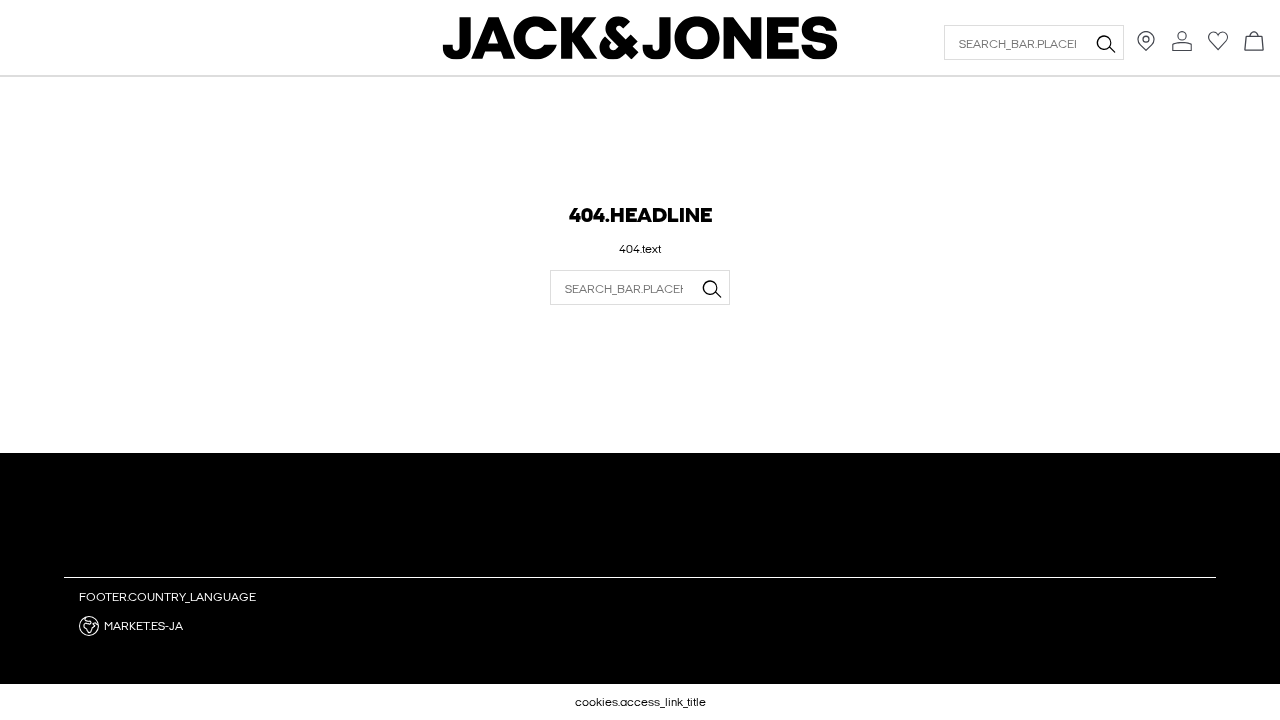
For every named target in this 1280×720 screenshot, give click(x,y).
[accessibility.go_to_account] (1182, 42)
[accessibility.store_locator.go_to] (1146, 47)
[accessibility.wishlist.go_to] (1218, 47)
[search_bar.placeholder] (1105, 43)
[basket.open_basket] (1254, 42)
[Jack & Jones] (640, 55)
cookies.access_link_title (640, 702)
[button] (213, 626)
